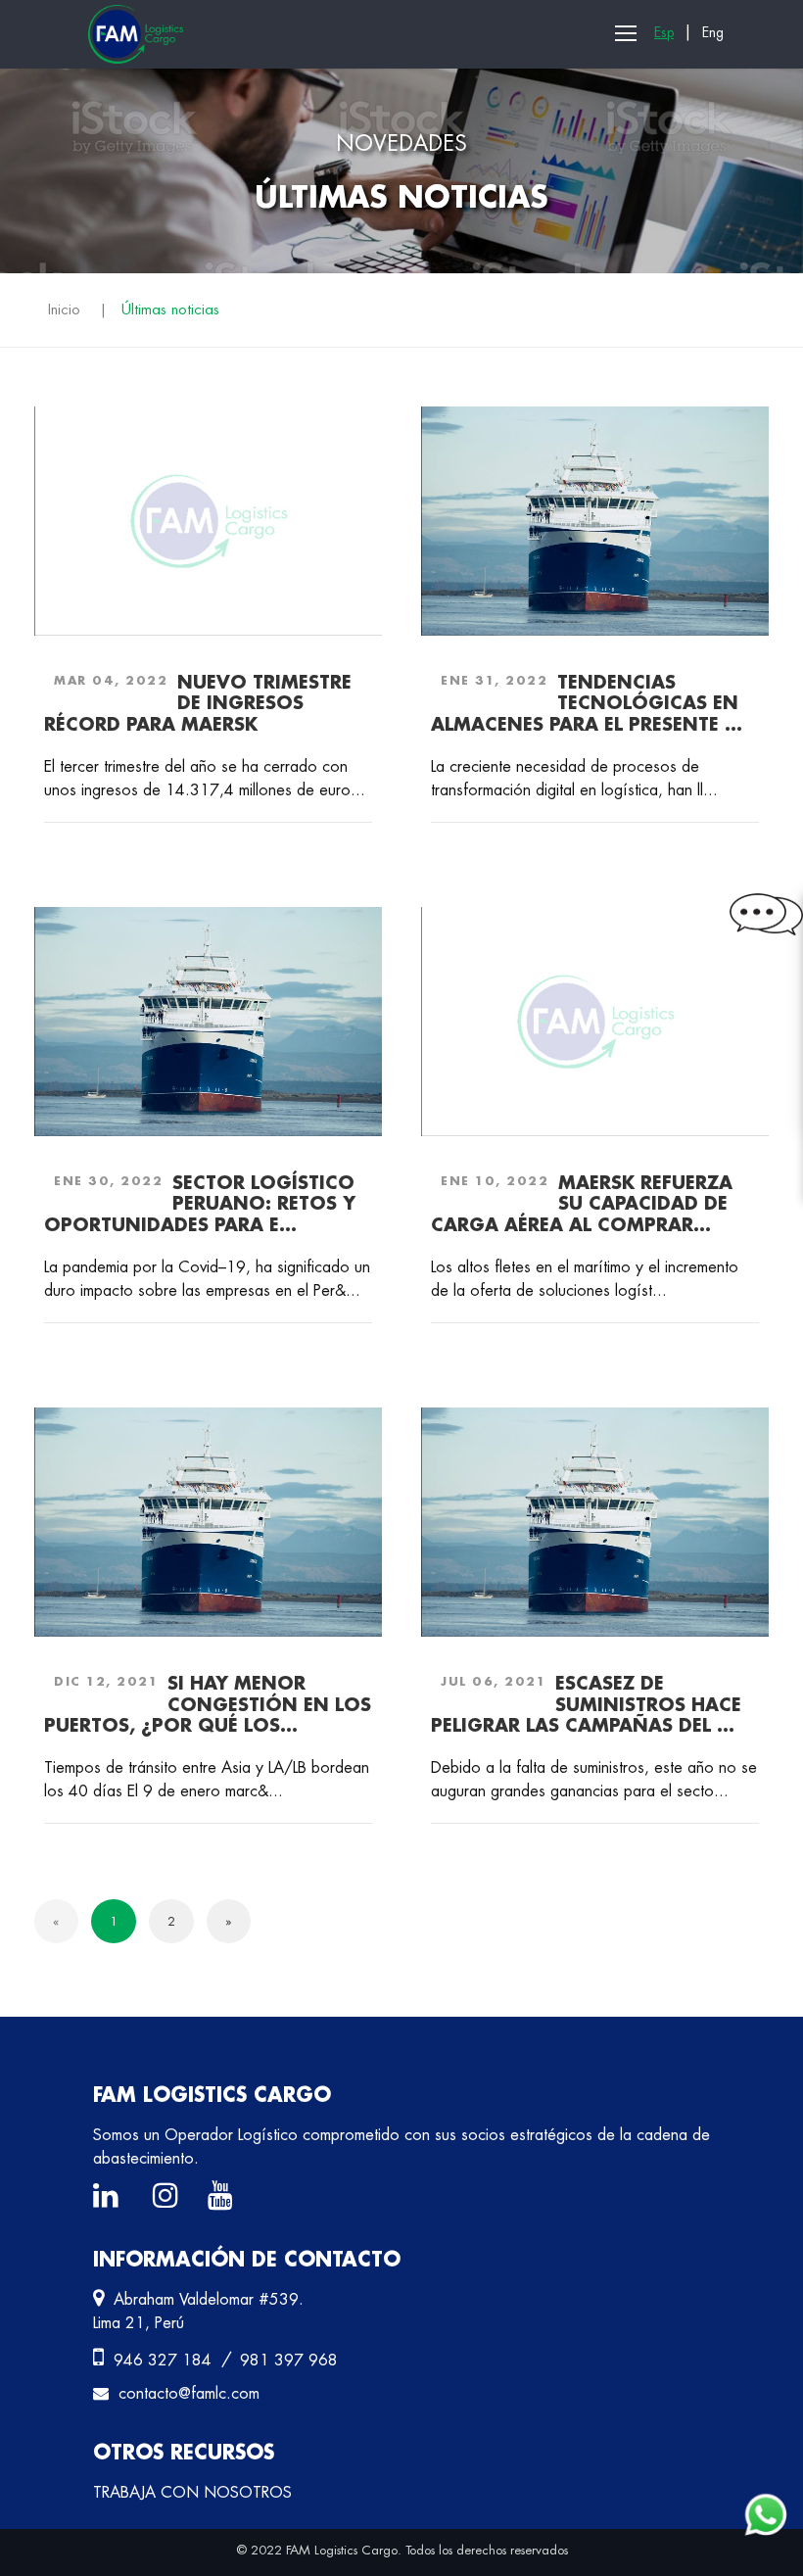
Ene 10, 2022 (495, 1181)
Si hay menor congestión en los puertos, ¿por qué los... (208, 1704)
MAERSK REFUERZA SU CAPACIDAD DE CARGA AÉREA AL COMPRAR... (582, 1203)
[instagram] (170, 2200)
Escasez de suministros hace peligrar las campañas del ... (586, 1704)
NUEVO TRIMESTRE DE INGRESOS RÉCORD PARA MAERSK (198, 703)
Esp (664, 32)
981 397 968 (289, 2360)
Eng (713, 32)
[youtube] (225, 2200)
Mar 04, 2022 (111, 680)
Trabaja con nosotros (192, 2492)
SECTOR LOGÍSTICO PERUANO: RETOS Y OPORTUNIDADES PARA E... (200, 1203)
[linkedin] (111, 2200)
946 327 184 (165, 2360)
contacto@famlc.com (189, 2393)
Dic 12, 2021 (106, 1681)
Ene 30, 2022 (108, 1181)
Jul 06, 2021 (493, 1681)
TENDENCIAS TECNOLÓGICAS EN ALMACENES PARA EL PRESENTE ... (587, 703)
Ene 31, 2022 (494, 680)
